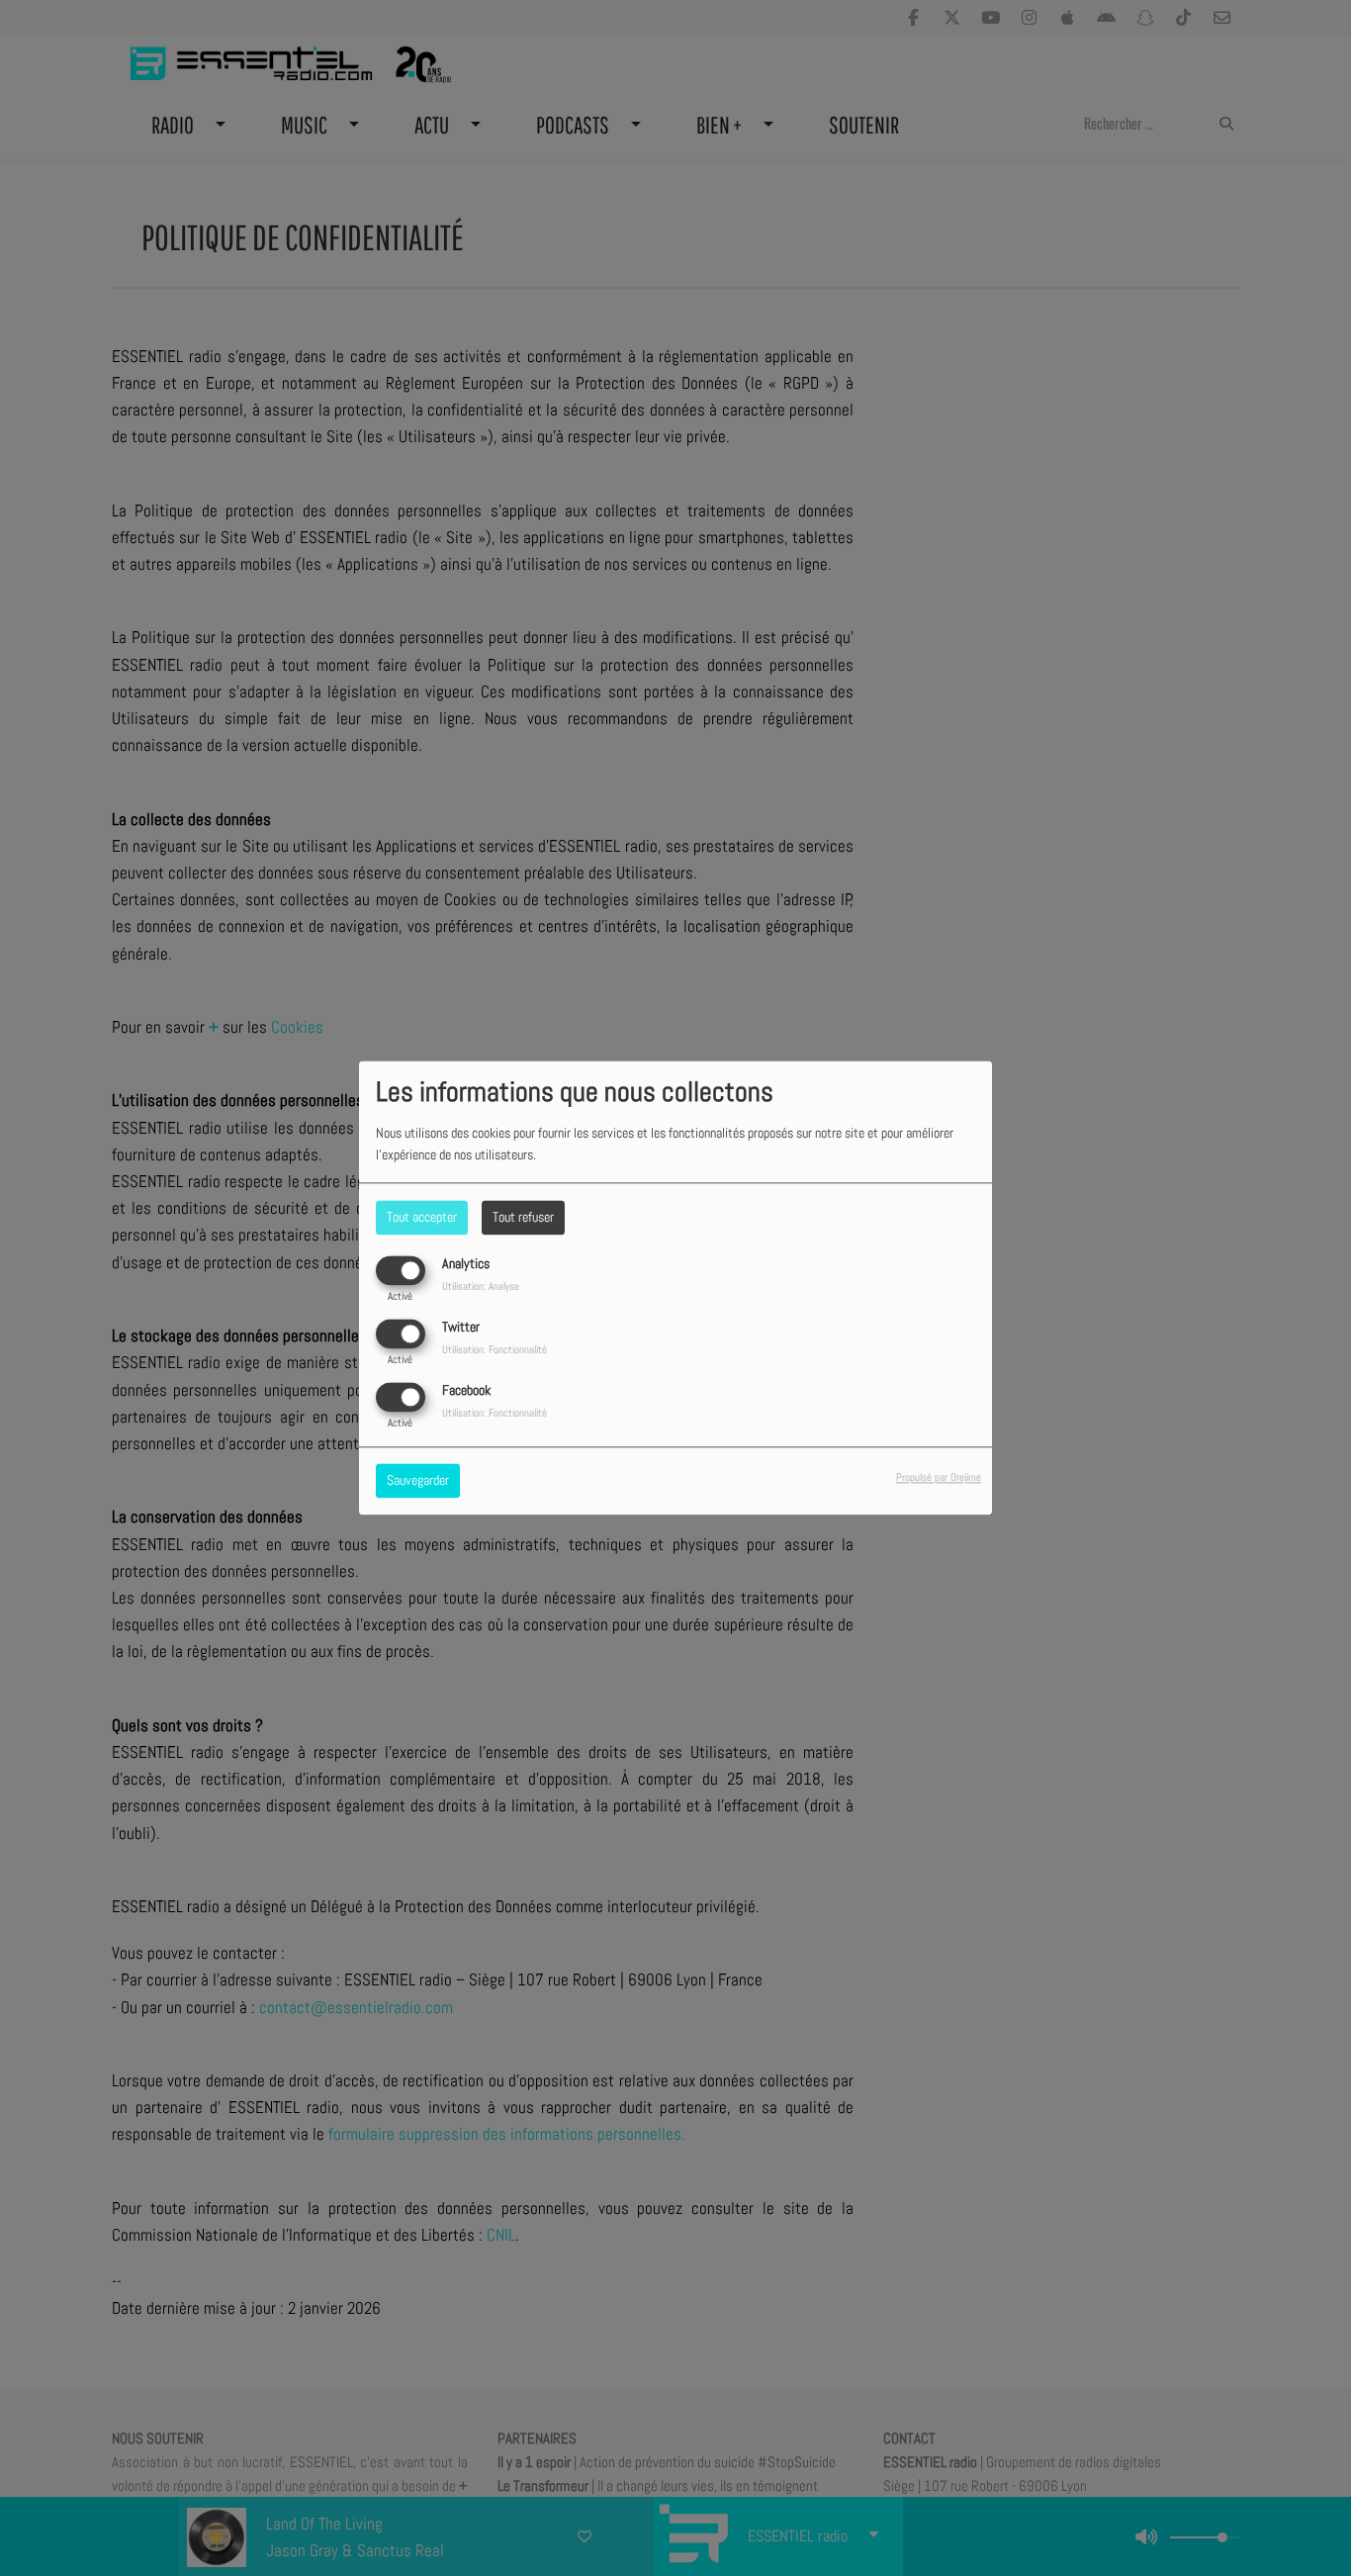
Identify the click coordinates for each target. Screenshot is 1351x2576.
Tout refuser (523, 1217)
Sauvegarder (418, 1481)
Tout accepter (422, 1217)
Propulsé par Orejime (939, 1478)
